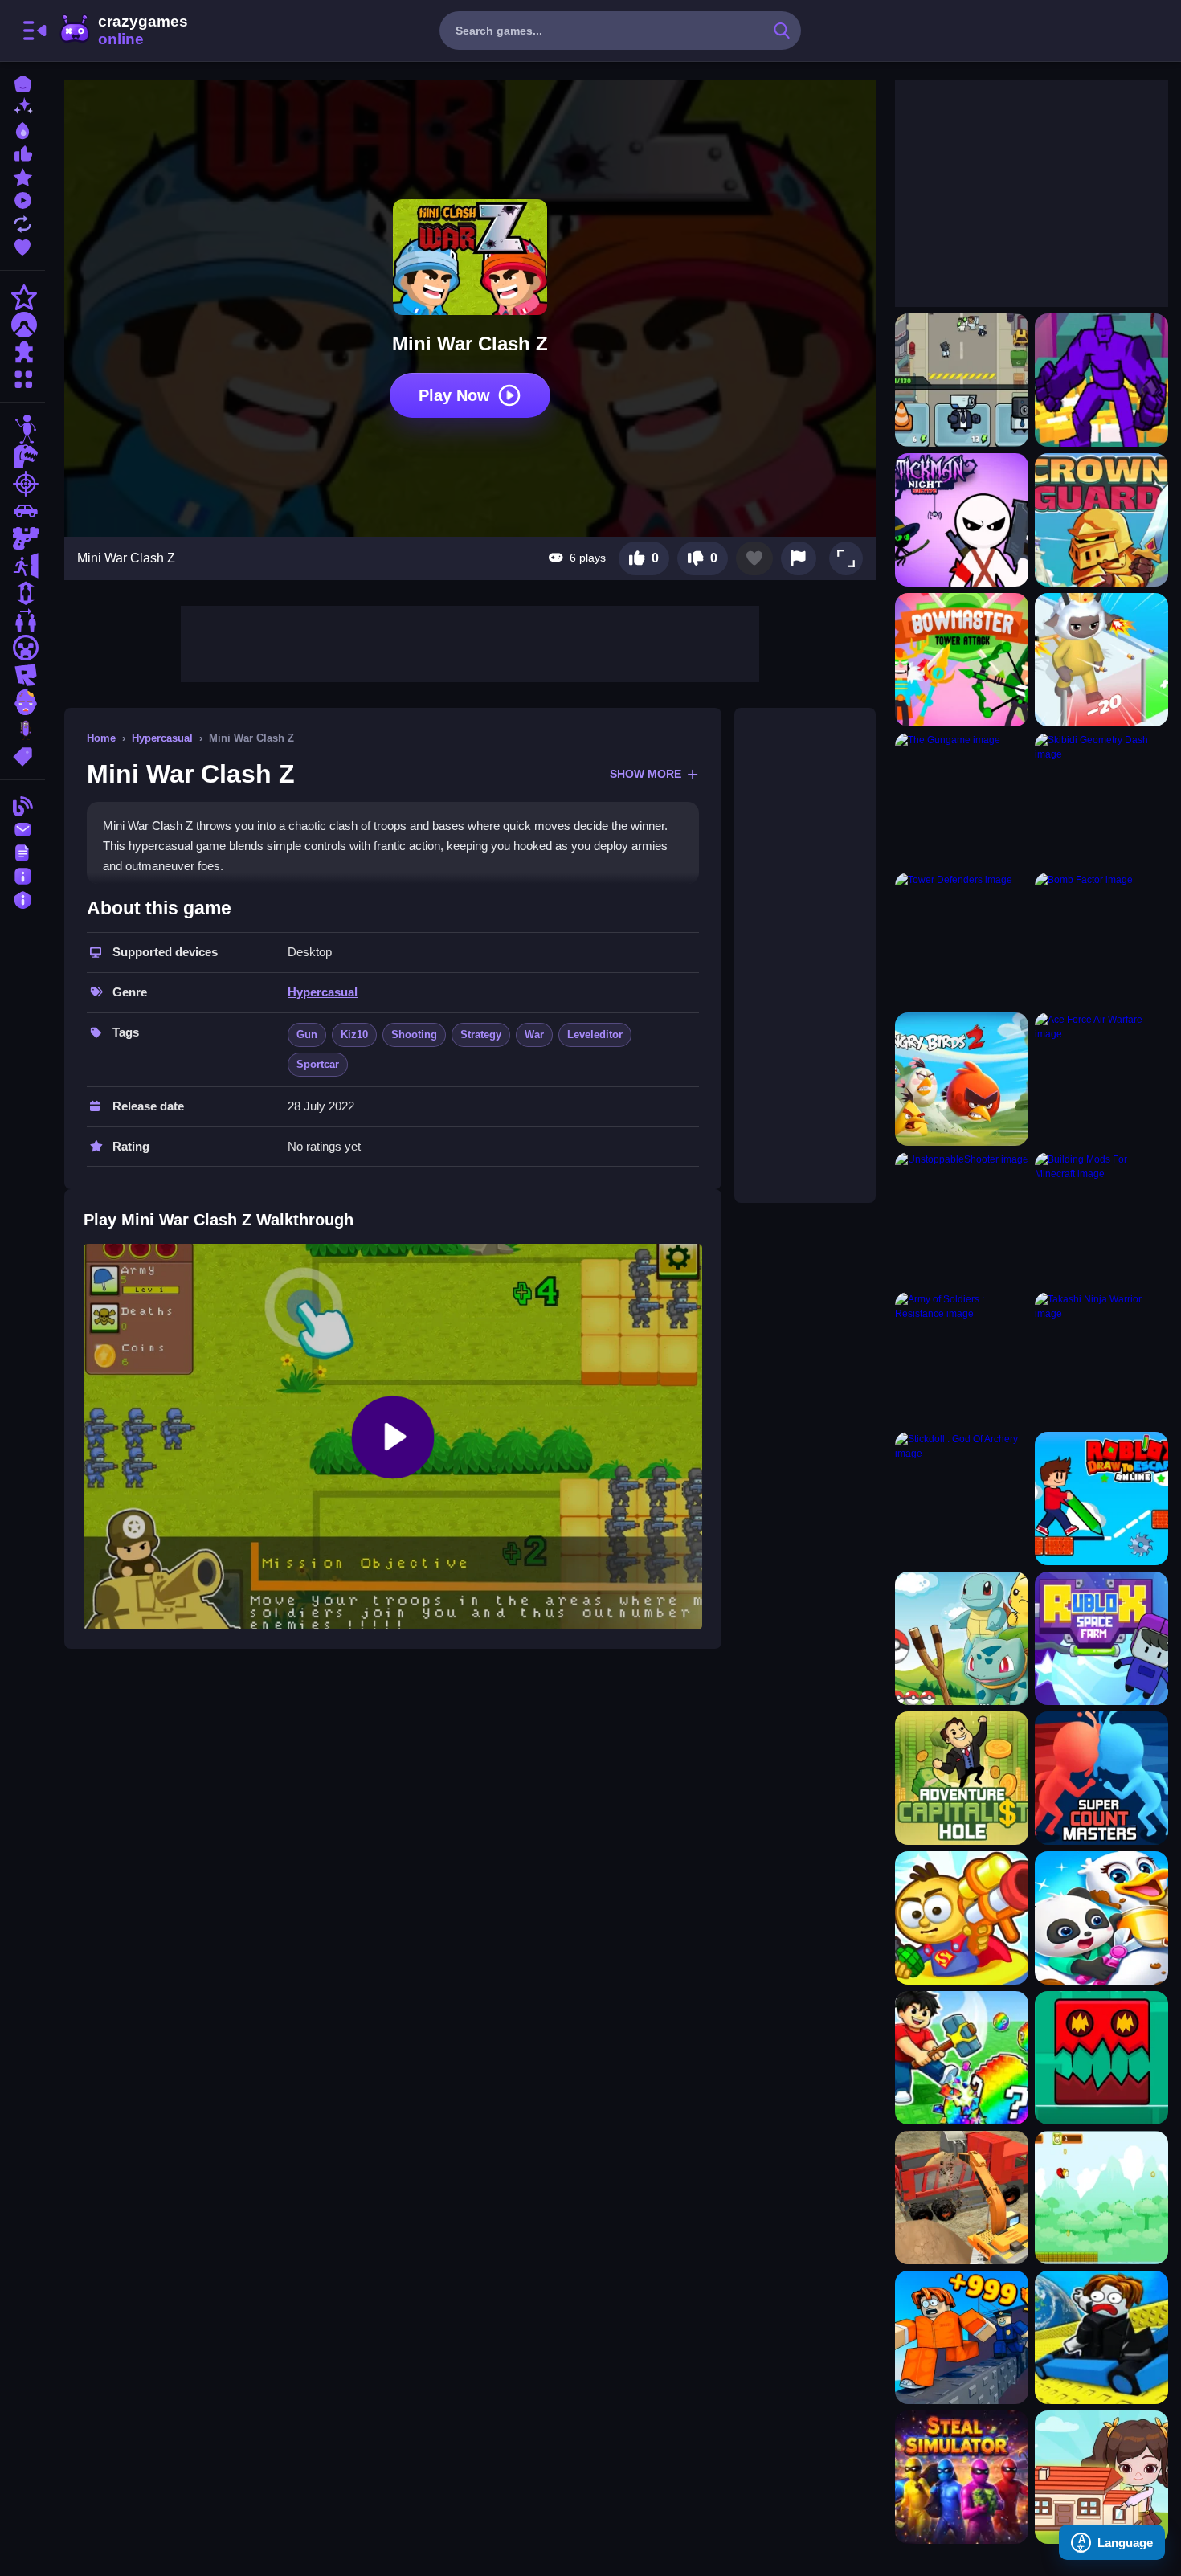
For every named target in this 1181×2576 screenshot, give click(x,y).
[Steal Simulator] (962, 2477)
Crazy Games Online (123, 31)
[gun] (22, 538)
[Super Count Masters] (1101, 1778)
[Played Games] (22, 199)
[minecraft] (22, 648)
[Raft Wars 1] (962, 1918)
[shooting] (22, 484)
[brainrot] (22, 730)
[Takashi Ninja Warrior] (1101, 1359)
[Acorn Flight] (1101, 2198)
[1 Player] (22, 593)
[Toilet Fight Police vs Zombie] (962, 380)
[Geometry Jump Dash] (1101, 2058)
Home (101, 738)
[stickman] (22, 429)
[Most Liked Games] (22, 152)
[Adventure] (22, 325)
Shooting (414, 1034)
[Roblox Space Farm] (1101, 1638)
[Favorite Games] (22, 245)
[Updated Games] (22, 222)
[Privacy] (22, 898)
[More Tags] (22, 755)
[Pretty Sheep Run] (1101, 660)
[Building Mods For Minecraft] (1101, 1219)
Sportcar (318, 1064)
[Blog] (22, 805)
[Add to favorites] (754, 558)
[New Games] (22, 106)
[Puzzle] (22, 352)
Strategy (481, 1034)
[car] (22, 511)
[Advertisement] (470, 642)
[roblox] (22, 675)
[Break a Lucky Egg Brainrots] (962, 2058)
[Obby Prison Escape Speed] (962, 2337)
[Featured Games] (22, 176)
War (534, 1034)
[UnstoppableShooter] (962, 1219)
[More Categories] (22, 377)
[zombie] (22, 702)
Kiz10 (354, 1034)
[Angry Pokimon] (962, 1638)
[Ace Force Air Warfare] (1101, 1079)
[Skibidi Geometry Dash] (1101, 799)
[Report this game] (799, 558)
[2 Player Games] (22, 620)
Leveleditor (595, 1034)
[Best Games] (22, 129)
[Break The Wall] (1101, 380)
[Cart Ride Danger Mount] (1101, 2337)
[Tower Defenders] (962, 939)
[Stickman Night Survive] (962, 520)
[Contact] (22, 828)
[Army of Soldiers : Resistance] (962, 1359)
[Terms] (22, 851)
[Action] (22, 297)
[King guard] (1101, 520)
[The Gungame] (962, 799)
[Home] (22, 82)
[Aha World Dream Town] (1101, 2477)
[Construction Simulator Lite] (962, 2198)
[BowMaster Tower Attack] (962, 660)
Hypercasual (162, 738)
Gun (307, 1034)
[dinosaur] (22, 456)
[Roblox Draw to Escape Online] (1101, 1499)
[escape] (22, 566)
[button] (846, 558)
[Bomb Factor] (1101, 939)
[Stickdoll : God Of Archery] (962, 1499)
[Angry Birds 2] (962, 1079)
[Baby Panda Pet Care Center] (1101, 1918)
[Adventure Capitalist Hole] (962, 1778)
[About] (22, 875)
